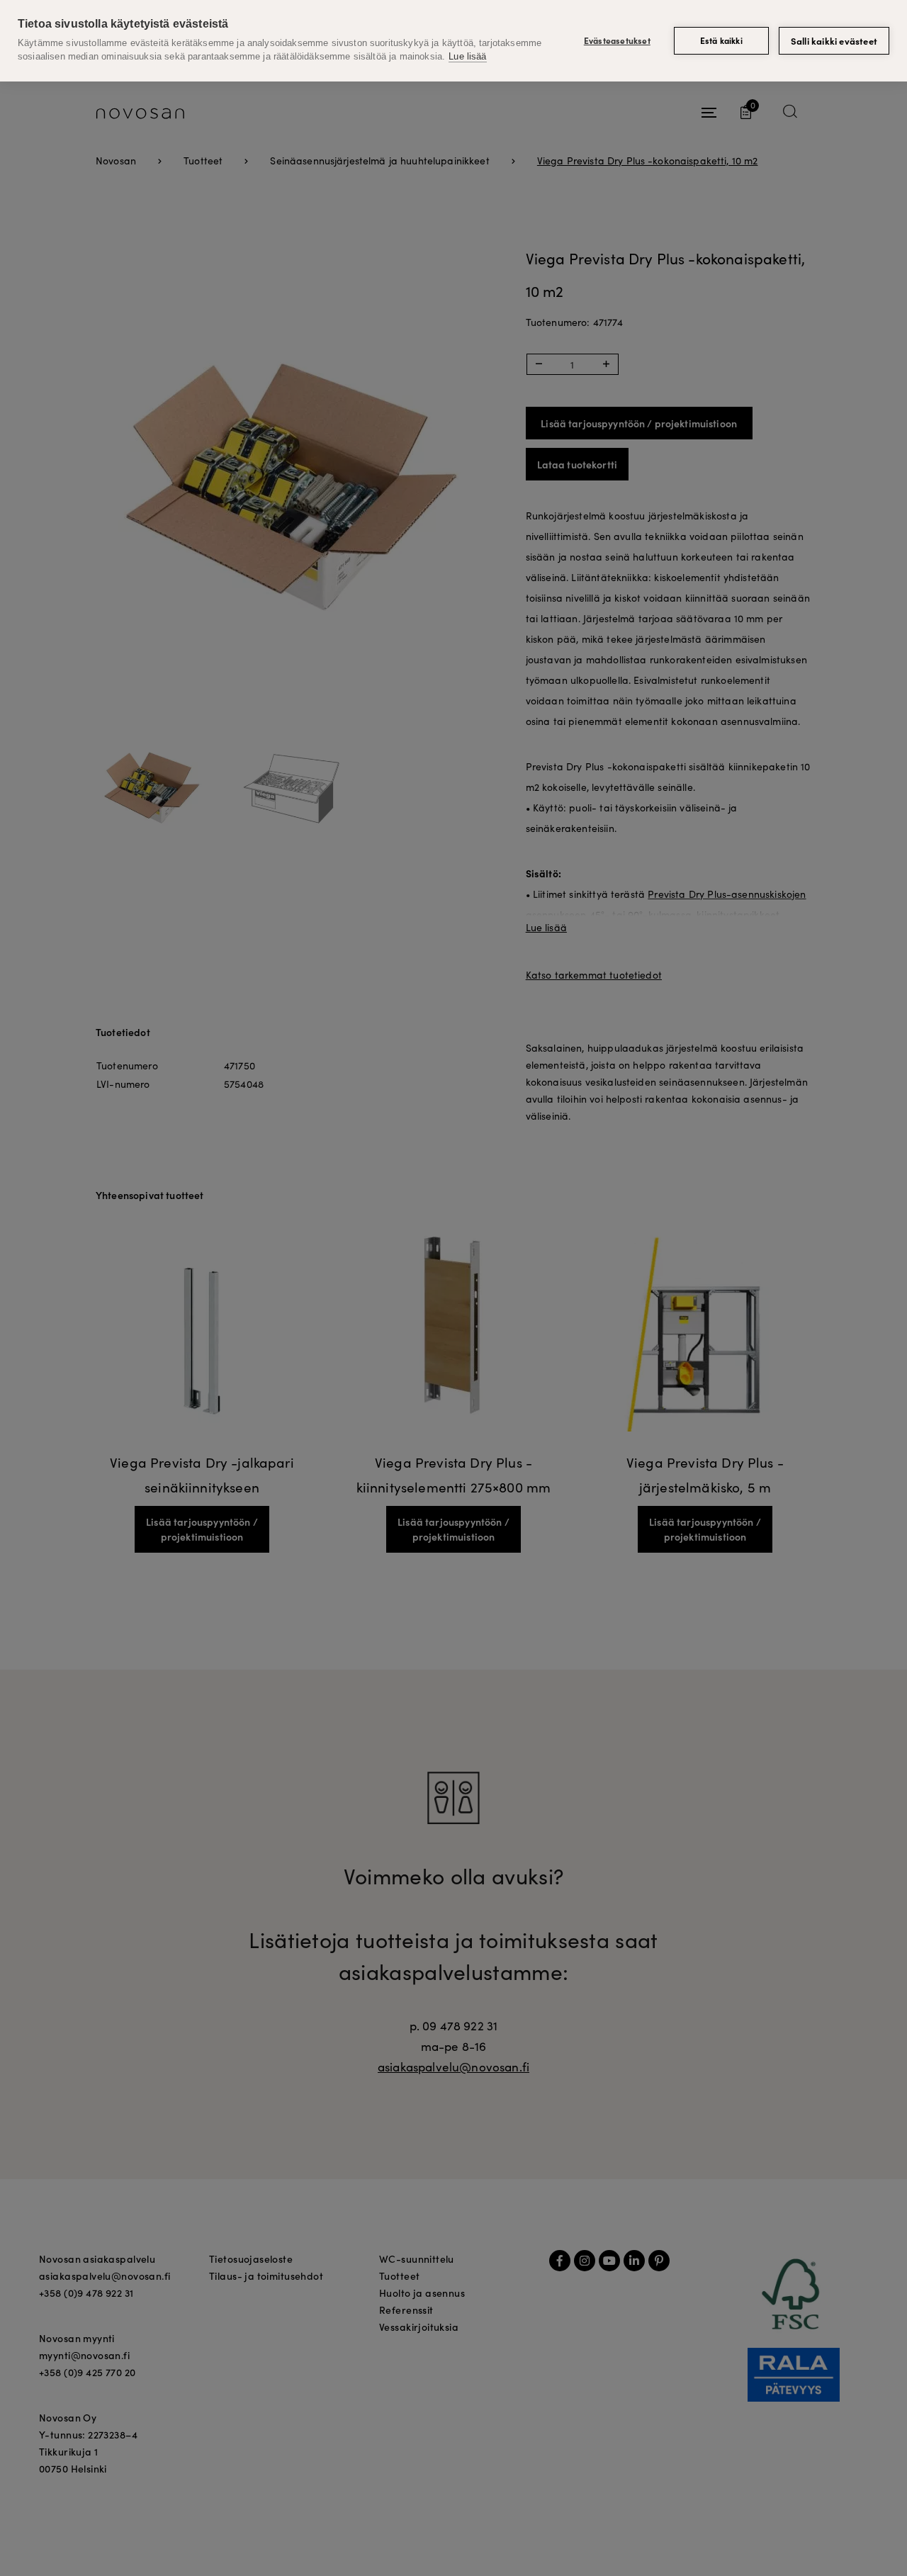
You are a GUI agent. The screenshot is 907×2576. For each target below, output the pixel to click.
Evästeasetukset (617, 40)
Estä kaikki (721, 40)
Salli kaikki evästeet (834, 41)
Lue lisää (467, 56)
